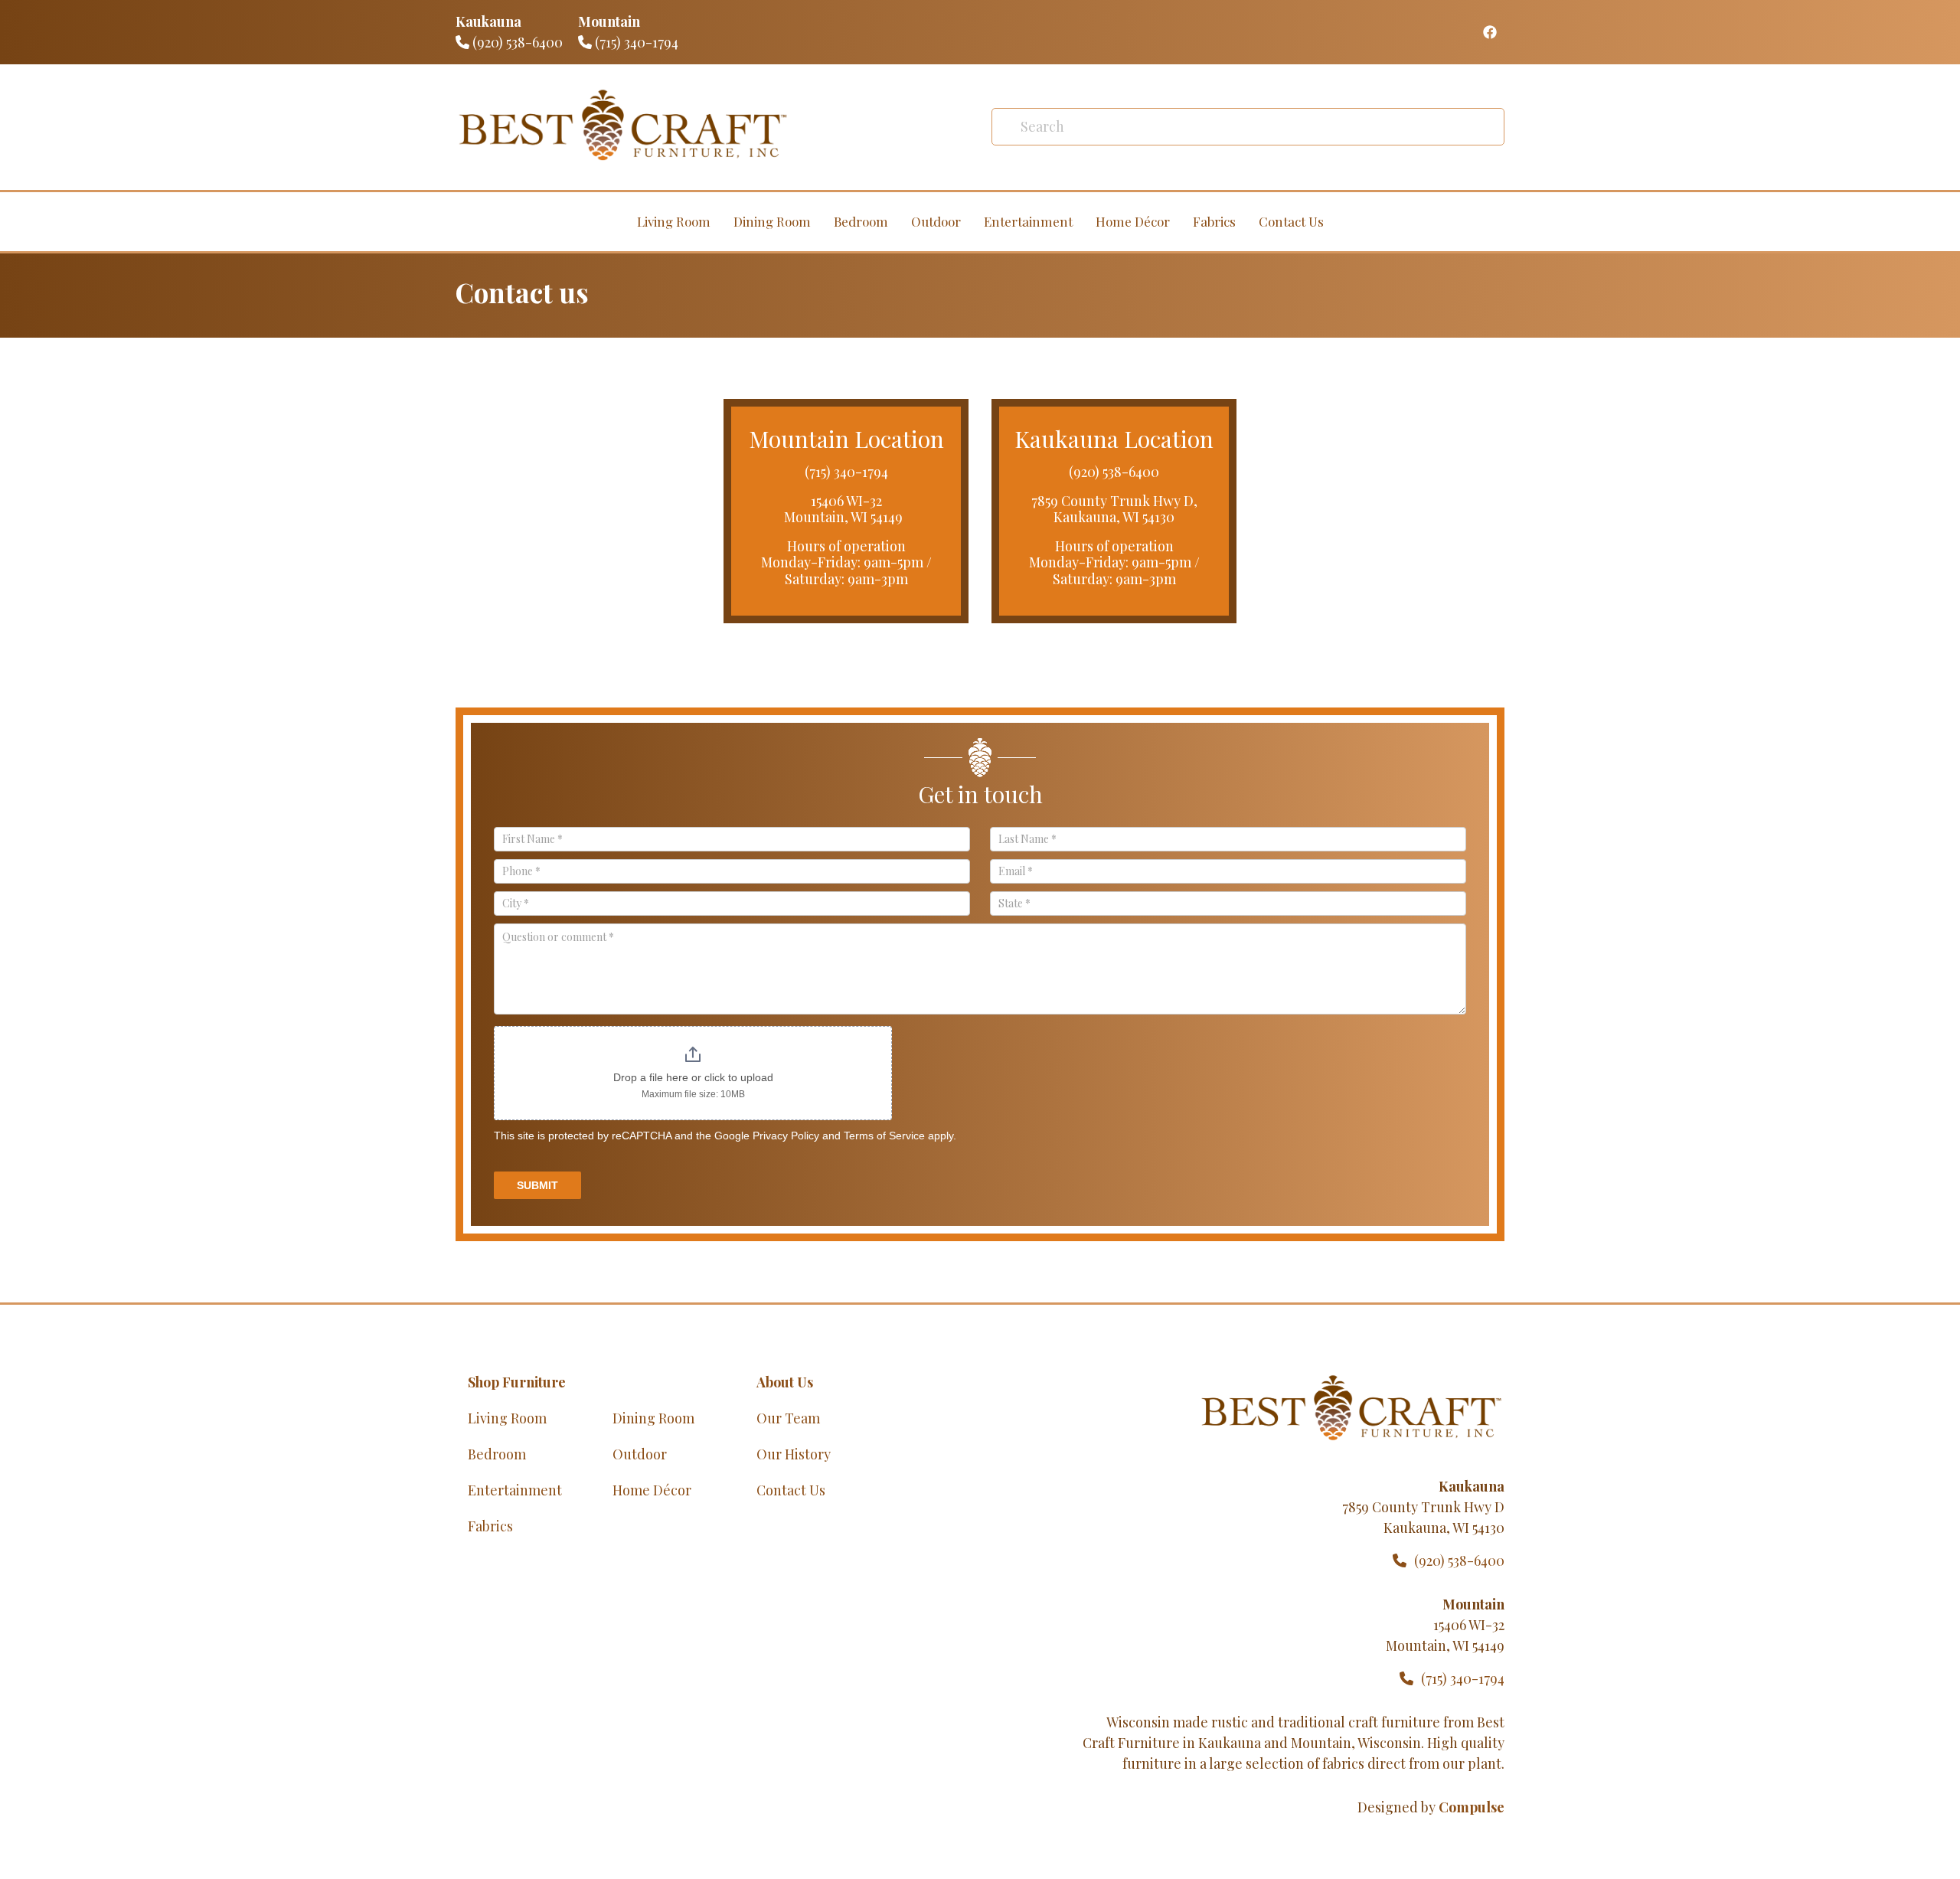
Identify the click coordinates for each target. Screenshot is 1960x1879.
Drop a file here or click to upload (693, 1077)
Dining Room (772, 221)
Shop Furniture (517, 1382)
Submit (537, 1185)
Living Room (674, 221)
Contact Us (1291, 221)
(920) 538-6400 (516, 42)
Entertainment (1028, 221)
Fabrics (1214, 221)
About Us (785, 1382)
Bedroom (861, 221)
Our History (794, 1454)
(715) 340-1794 (635, 42)
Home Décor (1133, 221)
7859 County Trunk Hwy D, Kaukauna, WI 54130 (1114, 509)
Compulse (1472, 1807)
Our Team (788, 1418)
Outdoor (936, 221)
